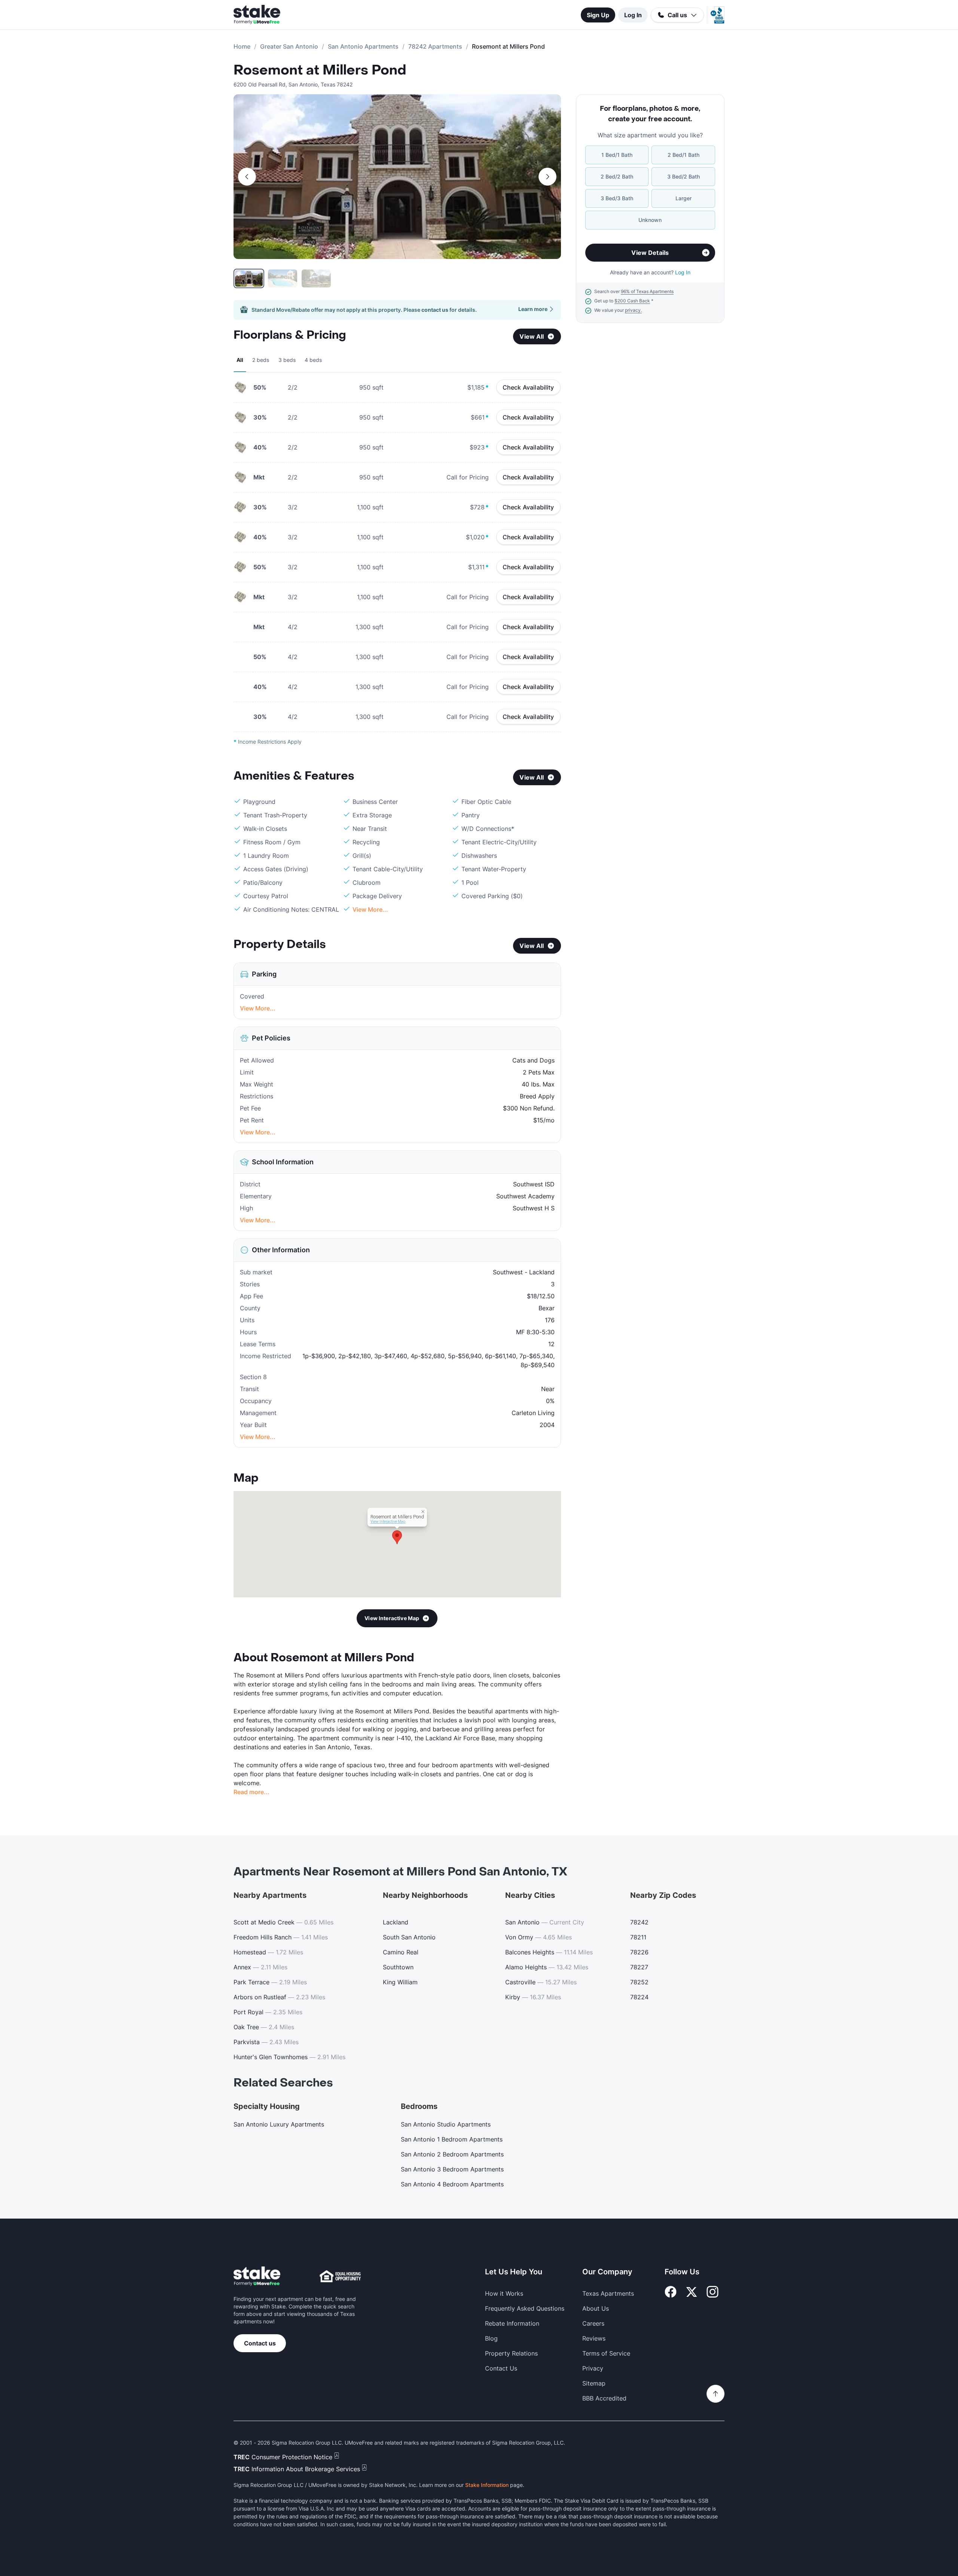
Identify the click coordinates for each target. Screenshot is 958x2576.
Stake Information (487, 2485)
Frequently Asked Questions (525, 2308)
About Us (596, 2308)
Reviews (594, 2338)
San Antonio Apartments (363, 46)
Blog (491, 2338)
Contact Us (501, 2368)
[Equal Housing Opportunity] (340, 2276)
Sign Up (598, 15)
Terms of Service (606, 2353)
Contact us (260, 2343)
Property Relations (511, 2353)
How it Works (504, 2293)
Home (242, 46)
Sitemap (594, 2383)
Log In (633, 15)
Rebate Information (512, 2323)
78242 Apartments (435, 46)
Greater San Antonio (289, 46)
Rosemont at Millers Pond (320, 70)
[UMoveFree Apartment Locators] (257, 2276)
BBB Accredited (604, 2398)
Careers (593, 2323)
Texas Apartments (608, 2293)
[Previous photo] (247, 177)
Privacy (593, 2368)
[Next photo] (547, 177)
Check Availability (528, 387)
